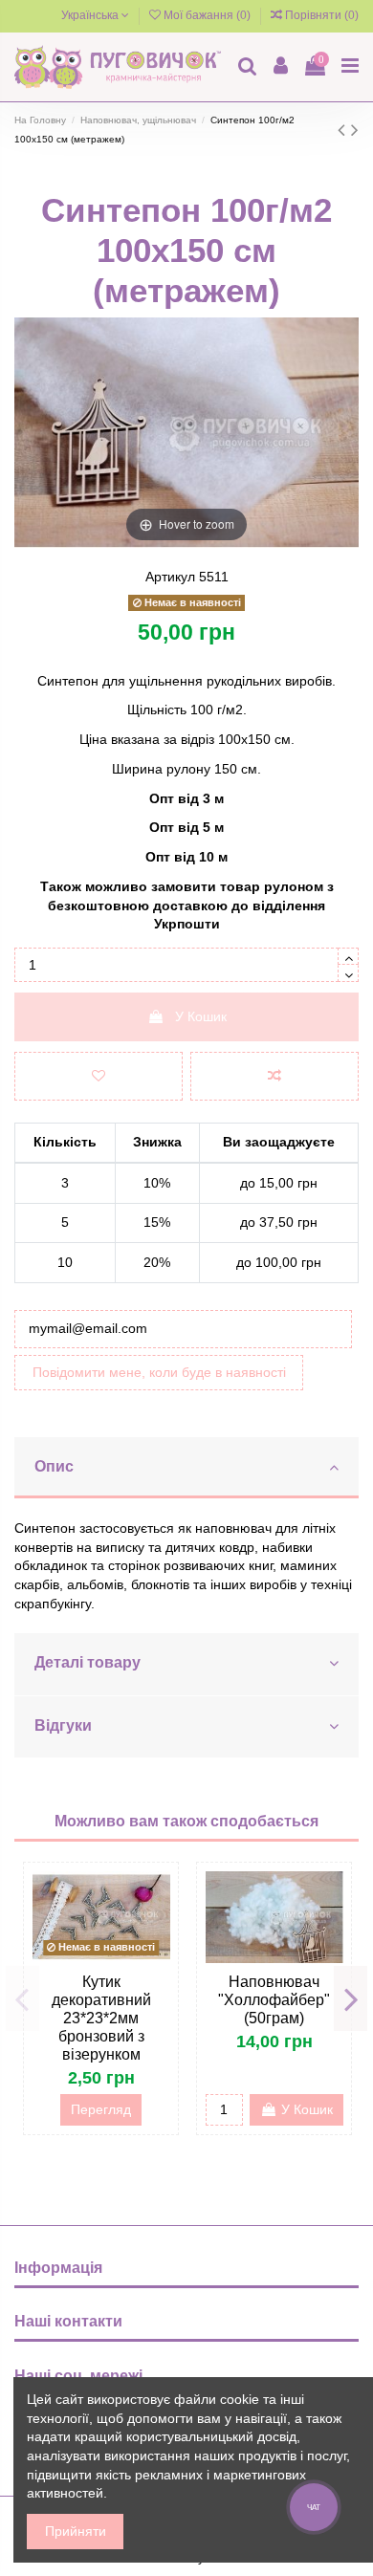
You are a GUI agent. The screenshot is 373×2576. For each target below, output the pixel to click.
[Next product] (355, 130)
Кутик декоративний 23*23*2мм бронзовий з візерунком (101, 2018)
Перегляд (101, 2109)
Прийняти (76, 2531)
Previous (22, 1998)
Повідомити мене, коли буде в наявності (159, 1372)
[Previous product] (344, 130)
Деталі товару (88, 1662)
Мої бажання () (207, 15)
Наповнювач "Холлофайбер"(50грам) (274, 2000)
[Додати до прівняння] (274, 1076)
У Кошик (201, 1016)
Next (351, 1998)
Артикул (170, 577)
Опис (54, 1466)
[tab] (186, 1469)
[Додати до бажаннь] (99, 1076)
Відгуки (63, 1725)
